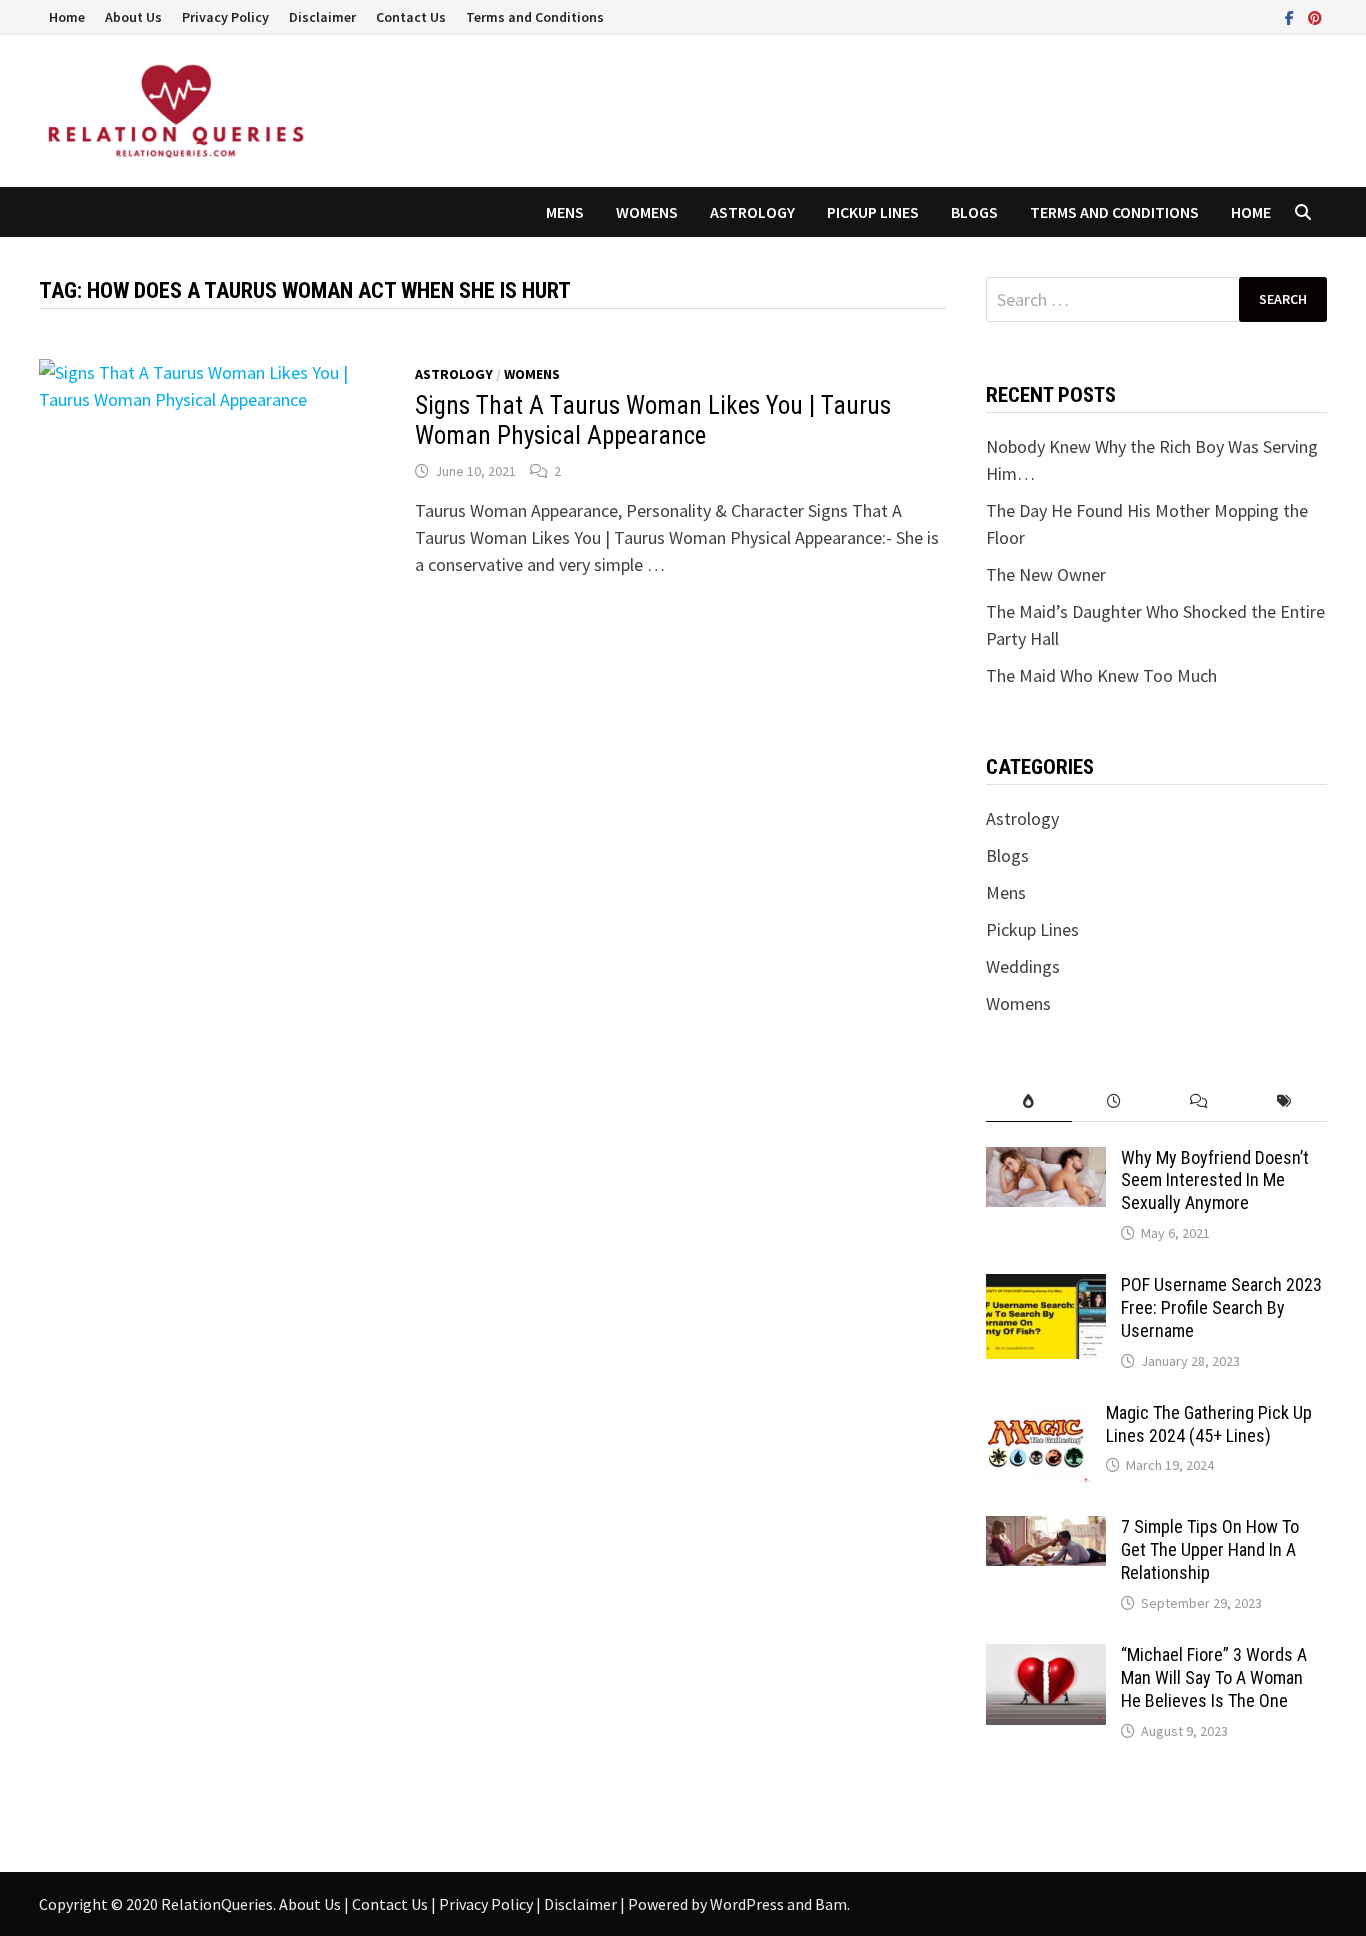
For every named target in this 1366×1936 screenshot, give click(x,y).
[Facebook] (1291, 16)
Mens (565, 212)
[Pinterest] (1315, 16)
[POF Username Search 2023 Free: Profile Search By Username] (1046, 1287)
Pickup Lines (873, 212)
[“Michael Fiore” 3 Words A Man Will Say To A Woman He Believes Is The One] (1046, 1657)
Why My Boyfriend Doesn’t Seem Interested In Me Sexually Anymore (1215, 1180)
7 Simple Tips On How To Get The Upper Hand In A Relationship (1210, 1549)
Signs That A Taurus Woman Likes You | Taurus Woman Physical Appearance (653, 420)
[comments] (1199, 1101)
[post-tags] (1284, 1101)
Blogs (974, 212)
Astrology (752, 212)
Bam (831, 1904)
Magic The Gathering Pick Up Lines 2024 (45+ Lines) (1209, 1424)
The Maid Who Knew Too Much (1101, 675)
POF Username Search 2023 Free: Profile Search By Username (1221, 1307)
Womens (647, 212)
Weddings (1023, 966)
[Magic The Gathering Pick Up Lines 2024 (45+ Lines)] (1038, 1415)
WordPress (747, 1904)
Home (67, 17)
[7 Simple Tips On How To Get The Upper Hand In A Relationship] (1046, 1529)
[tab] (1028, 1101)
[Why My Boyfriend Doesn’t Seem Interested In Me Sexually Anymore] (1046, 1160)
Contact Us (411, 17)
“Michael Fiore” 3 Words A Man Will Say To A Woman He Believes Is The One (1214, 1677)
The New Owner (1046, 574)
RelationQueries (217, 1904)
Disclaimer (322, 17)
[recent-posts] (1114, 1101)
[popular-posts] (1028, 1101)
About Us (133, 17)
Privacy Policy (225, 17)
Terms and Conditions (535, 17)
